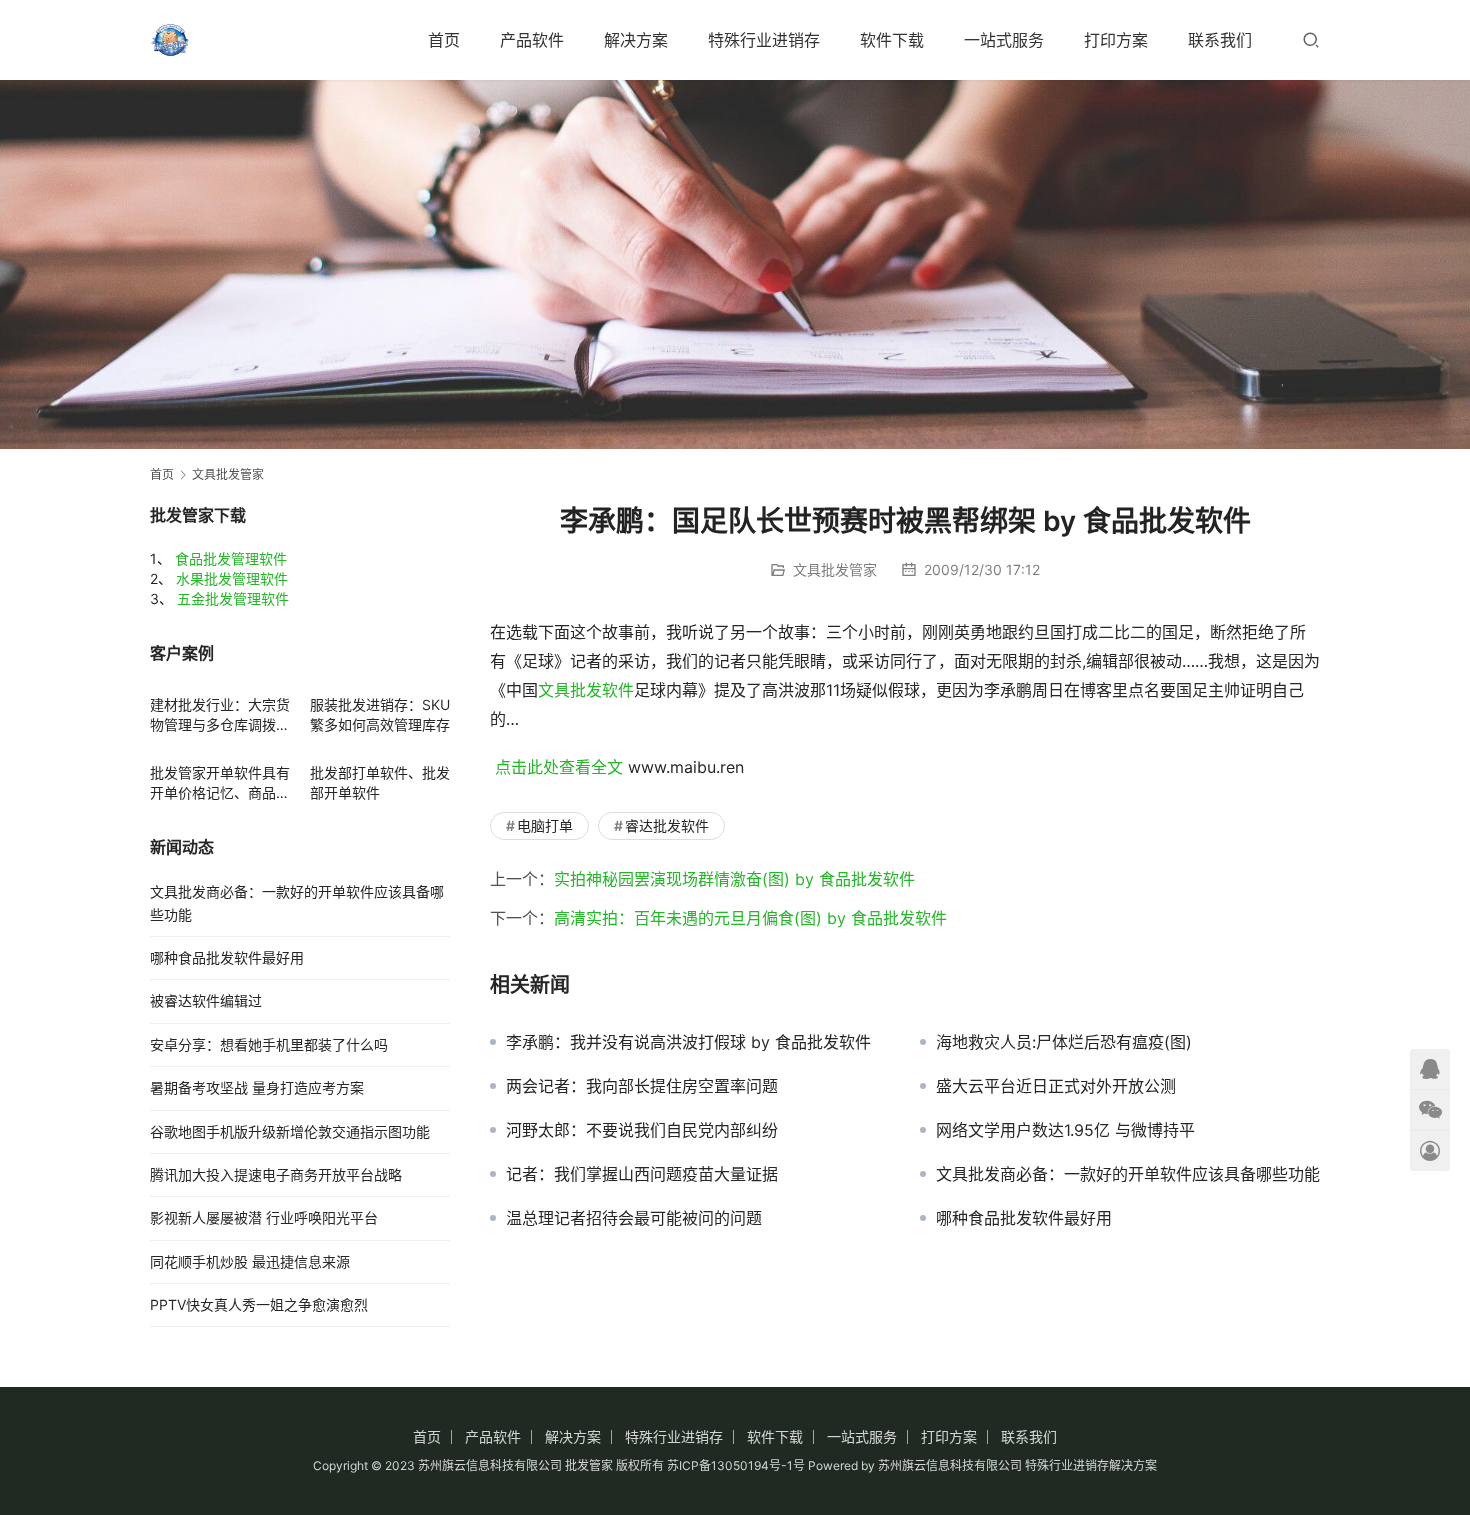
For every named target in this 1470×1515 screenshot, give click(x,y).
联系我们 (1220, 40)
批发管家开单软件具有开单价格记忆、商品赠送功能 (220, 783)
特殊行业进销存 (764, 40)
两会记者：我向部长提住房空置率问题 (642, 1086)
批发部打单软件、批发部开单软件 (380, 782)
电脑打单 (545, 825)
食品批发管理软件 (231, 558)
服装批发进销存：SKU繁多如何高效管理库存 (380, 714)
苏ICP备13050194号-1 (730, 1465)
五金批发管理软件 (233, 598)
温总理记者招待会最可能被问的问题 (634, 1218)
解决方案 (636, 40)
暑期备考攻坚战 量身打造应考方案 (257, 1087)
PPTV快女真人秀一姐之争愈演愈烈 (259, 1304)
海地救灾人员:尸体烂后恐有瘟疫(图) (1064, 1042)
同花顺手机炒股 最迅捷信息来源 (250, 1261)
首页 (444, 40)
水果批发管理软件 (232, 578)
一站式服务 (1004, 40)
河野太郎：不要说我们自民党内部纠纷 (642, 1130)
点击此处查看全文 (559, 767)
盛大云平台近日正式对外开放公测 (1056, 1086)
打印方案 (1116, 40)
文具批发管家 (835, 569)
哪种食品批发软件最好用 (1024, 1218)
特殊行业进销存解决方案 (1091, 1465)
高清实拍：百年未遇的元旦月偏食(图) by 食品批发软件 (750, 918)
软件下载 (892, 40)
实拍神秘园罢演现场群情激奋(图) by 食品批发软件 (734, 879)
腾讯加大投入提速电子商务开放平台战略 (276, 1174)
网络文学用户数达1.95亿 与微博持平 (1065, 1130)
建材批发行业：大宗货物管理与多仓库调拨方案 (220, 715)
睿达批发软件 (667, 825)
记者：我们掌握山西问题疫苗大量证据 (642, 1174)
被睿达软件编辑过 (206, 1000)
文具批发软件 (586, 690)
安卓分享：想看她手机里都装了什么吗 (269, 1044)
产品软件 (532, 40)
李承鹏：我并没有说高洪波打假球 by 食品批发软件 (688, 1042)
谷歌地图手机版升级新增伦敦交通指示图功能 (290, 1131)
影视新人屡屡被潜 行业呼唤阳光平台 (264, 1217)
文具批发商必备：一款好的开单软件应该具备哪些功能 (1128, 1174)
